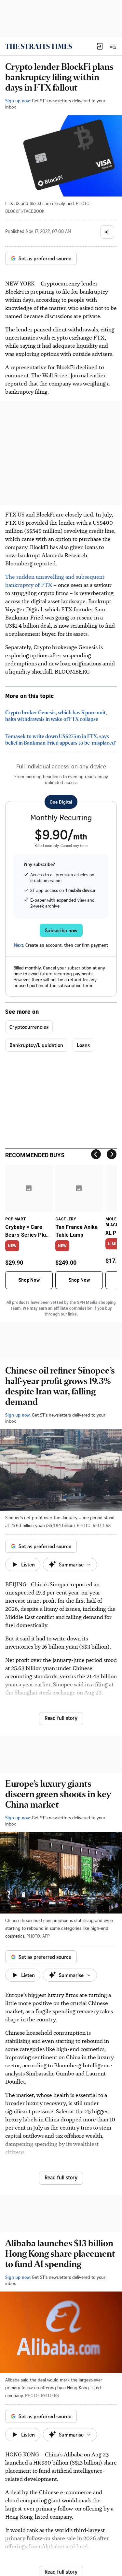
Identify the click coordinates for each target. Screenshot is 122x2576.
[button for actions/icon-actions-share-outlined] (107, 232)
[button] (100, 46)
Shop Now (29, 1280)
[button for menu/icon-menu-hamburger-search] (113, 46)
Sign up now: (18, 101)
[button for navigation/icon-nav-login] (100, 46)
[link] (39, 46)
